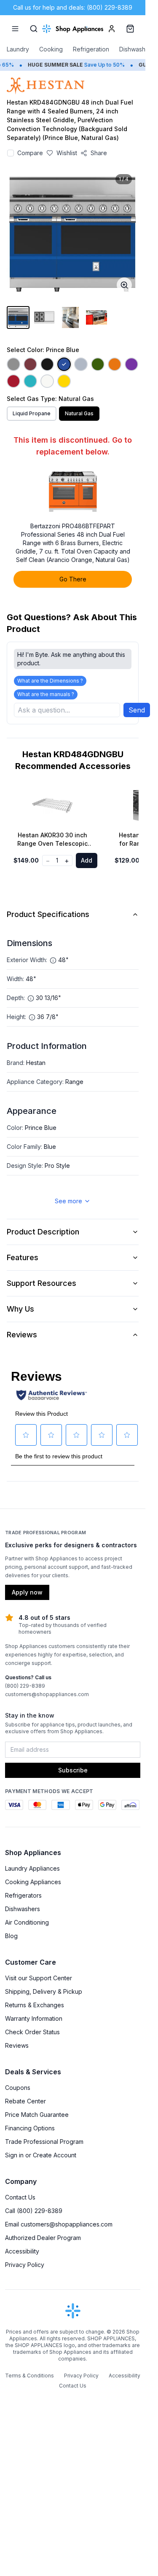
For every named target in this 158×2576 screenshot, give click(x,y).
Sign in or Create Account (41, 2155)
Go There (73, 579)
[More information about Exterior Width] (53, 960)
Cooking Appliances (33, 1882)
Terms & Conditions (29, 2376)
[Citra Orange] (115, 364)
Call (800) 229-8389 (34, 2211)
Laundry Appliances (32, 1868)
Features (23, 1257)
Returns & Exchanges (35, 2005)
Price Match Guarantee (37, 2115)
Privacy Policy (25, 2265)
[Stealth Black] (47, 364)
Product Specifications (48, 914)
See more (68, 1201)
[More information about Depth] (31, 998)
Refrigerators (23, 1895)
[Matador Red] (13, 381)
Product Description (43, 1232)
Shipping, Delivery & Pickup (44, 1991)
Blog (11, 1936)
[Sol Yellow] (64, 381)
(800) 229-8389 (25, 1686)
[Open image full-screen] (124, 285)
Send (137, 710)
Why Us (20, 1309)
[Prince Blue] (64, 364)
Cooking (51, 49)
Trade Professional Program (44, 2142)
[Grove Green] (98, 364)
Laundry (18, 49)
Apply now (27, 1592)
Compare (30, 153)
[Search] (34, 29)
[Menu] (15, 29)
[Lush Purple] (131, 364)
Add (87, 860)
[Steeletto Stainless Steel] (13, 364)
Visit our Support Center (39, 1978)
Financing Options (30, 2128)
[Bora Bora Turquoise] (30, 381)
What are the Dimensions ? (50, 681)
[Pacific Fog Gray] (81, 364)
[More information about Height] (32, 1017)
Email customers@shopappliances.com (59, 2224)
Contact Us (20, 2197)
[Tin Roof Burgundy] (30, 364)
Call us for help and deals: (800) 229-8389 (73, 7)
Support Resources (42, 1283)
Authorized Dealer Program (43, 2238)
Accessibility (22, 2251)
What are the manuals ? (46, 694)
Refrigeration (91, 49)
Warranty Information (34, 2018)
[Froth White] (47, 381)
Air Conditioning (27, 1922)
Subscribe (73, 1770)
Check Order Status (32, 2032)
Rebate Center (25, 2101)
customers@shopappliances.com (47, 1694)
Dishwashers (137, 49)
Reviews (22, 1335)
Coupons (18, 2088)
